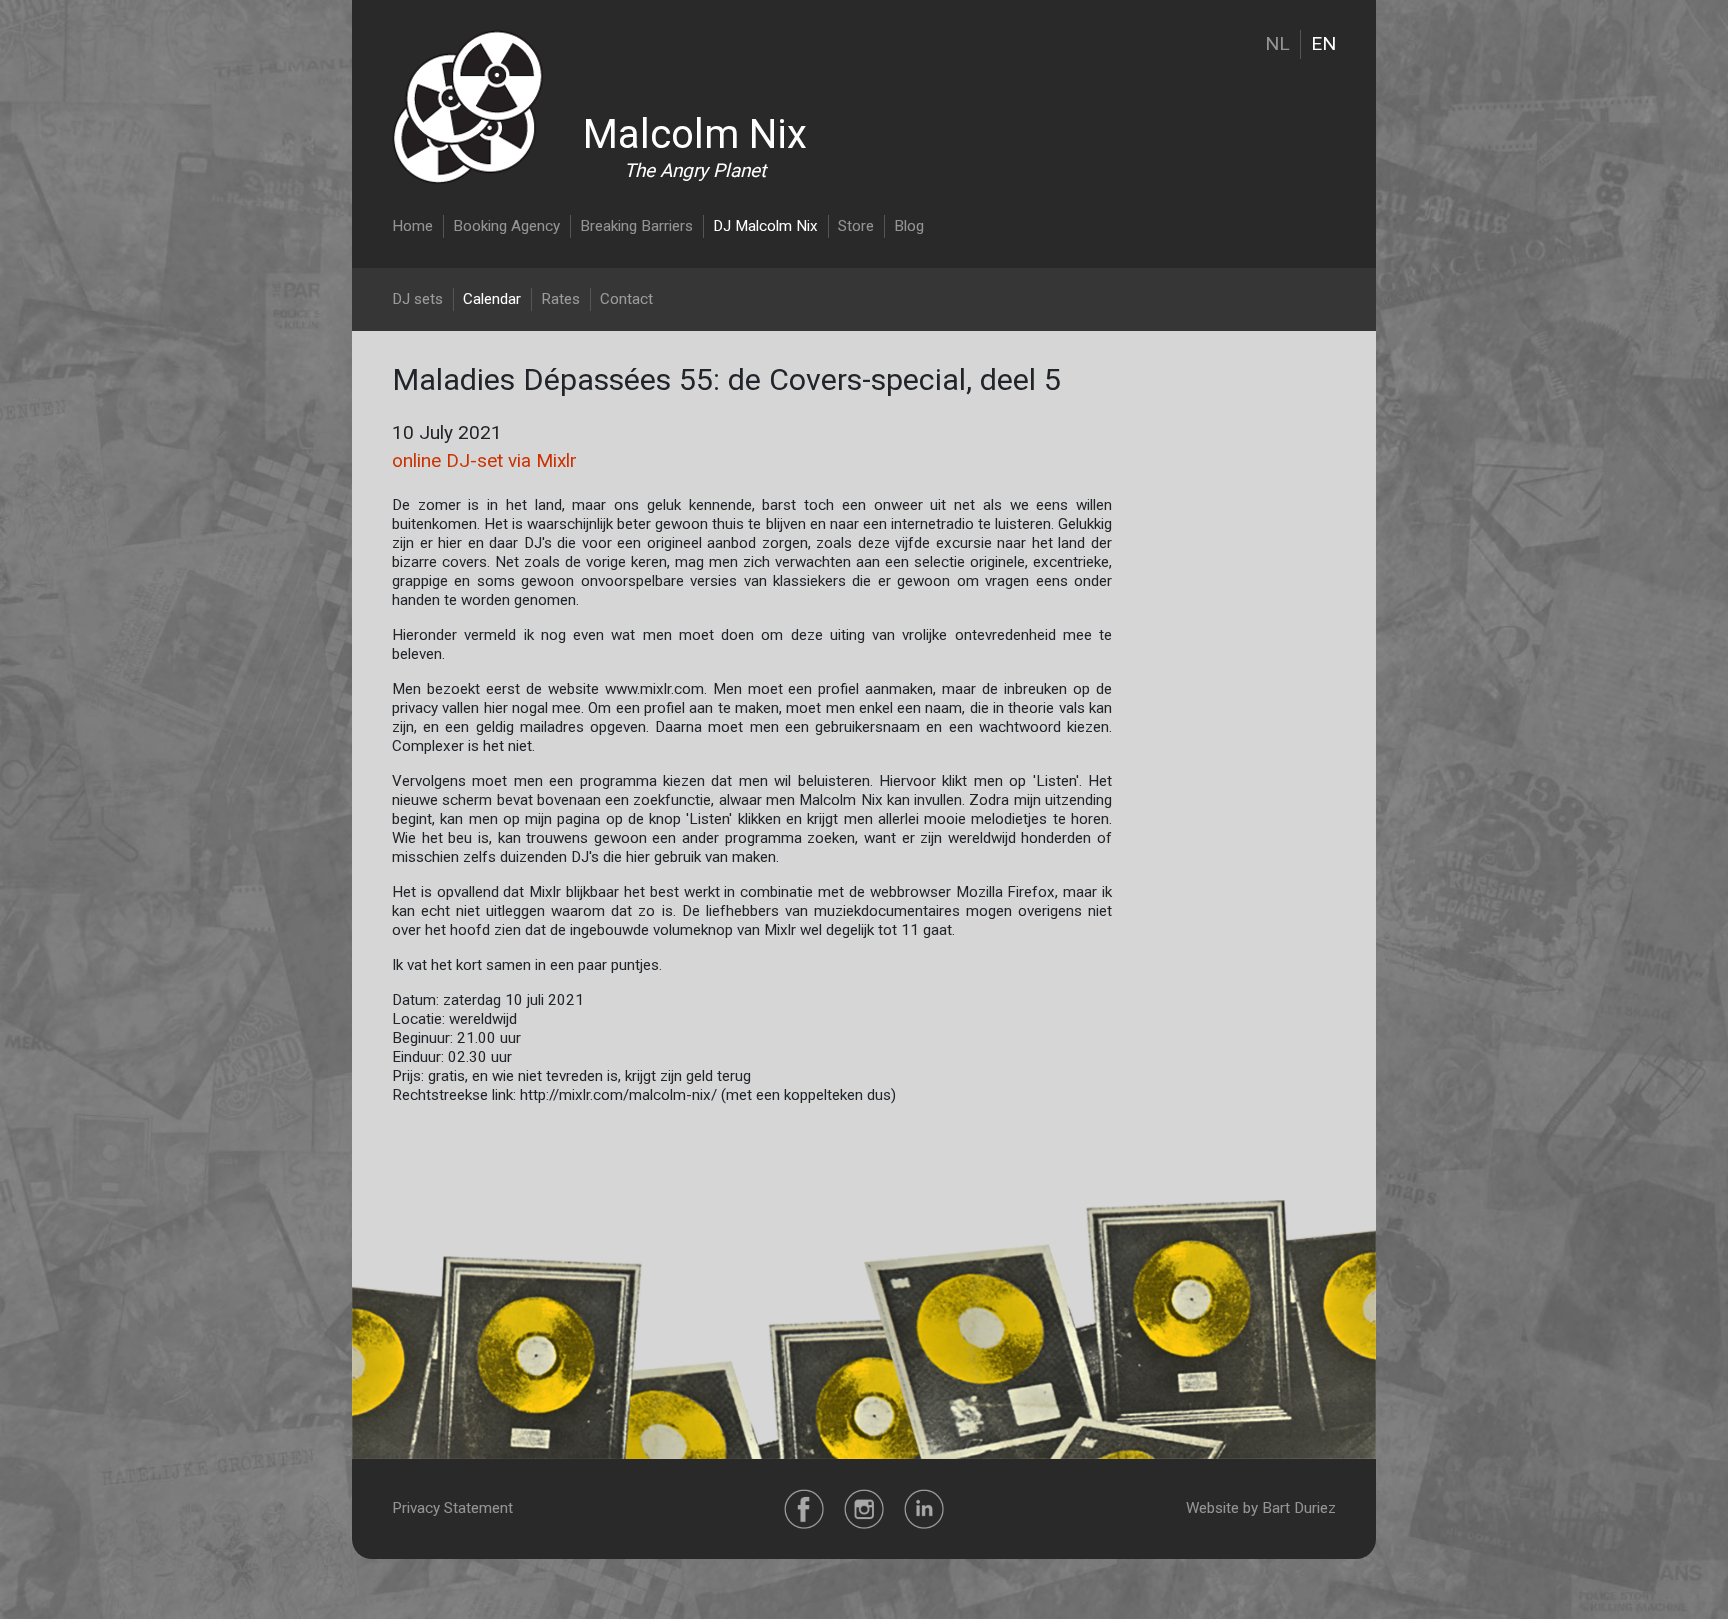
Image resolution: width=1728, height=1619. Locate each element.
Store (856, 226)
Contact (626, 299)
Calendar (492, 299)
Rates (560, 299)
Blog (909, 226)
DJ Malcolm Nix (765, 226)
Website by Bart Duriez (1261, 1508)
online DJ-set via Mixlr (484, 460)
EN (1323, 43)
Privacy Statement (452, 1508)
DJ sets (417, 299)
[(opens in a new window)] (804, 1508)
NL (1277, 43)
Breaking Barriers (636, 226)
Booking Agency (506, 226)
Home (412, 226)
